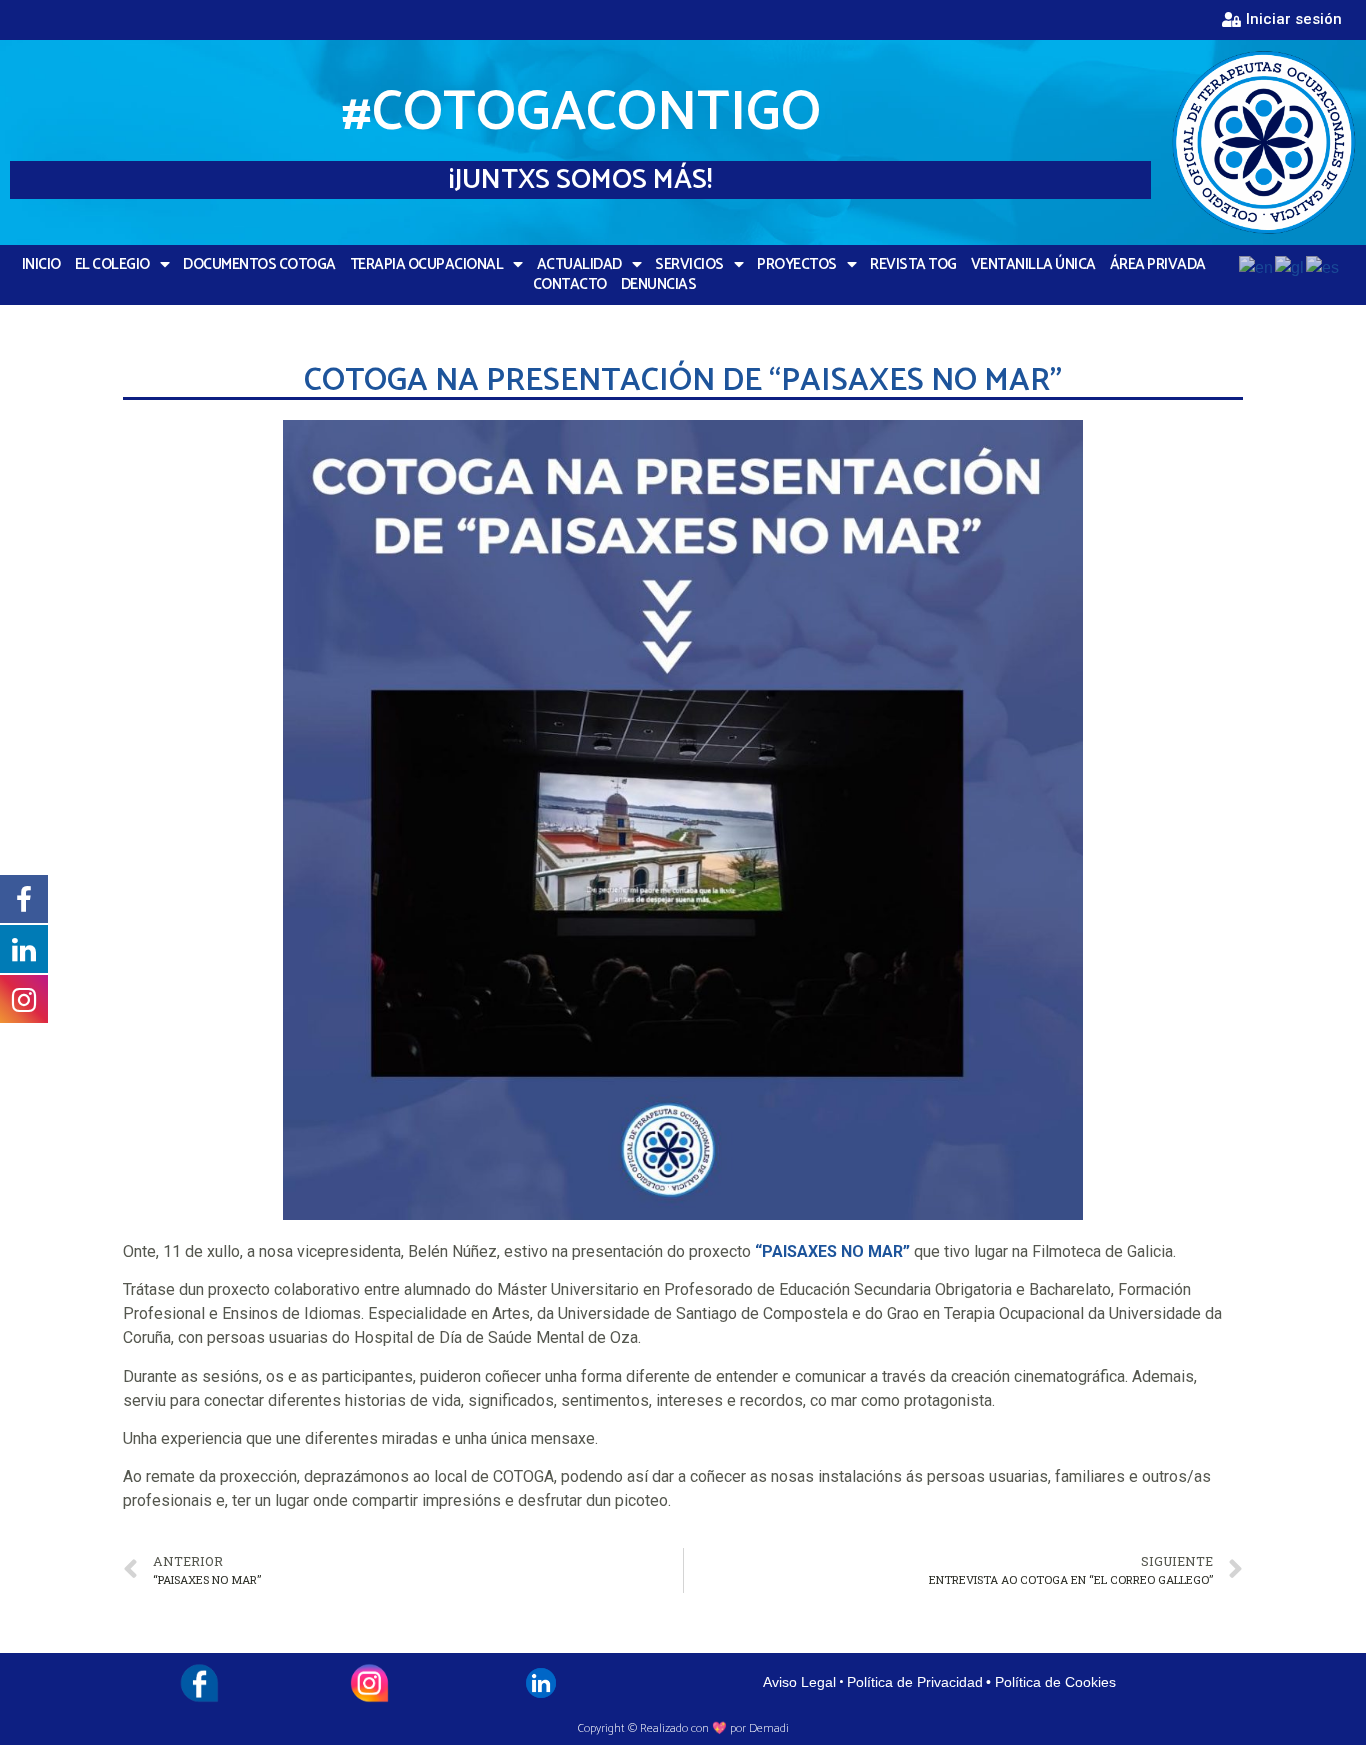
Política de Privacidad (915, 1682)
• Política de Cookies (1051, 1682)
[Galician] (1290, 266)
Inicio (41, 265)
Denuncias (659, 285)
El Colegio (112, 265)
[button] (1282, 20)
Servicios (689, 265)
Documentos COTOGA (259, 265)
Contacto (570, 285)
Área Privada (1158, 265)
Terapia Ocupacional (427, 265)
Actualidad (579, 265)
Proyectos (797, 265)
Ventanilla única (1033, 265)
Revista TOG (913, 265)
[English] (1257, 266)
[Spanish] (1323, 266)
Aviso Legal (799, 1682)
